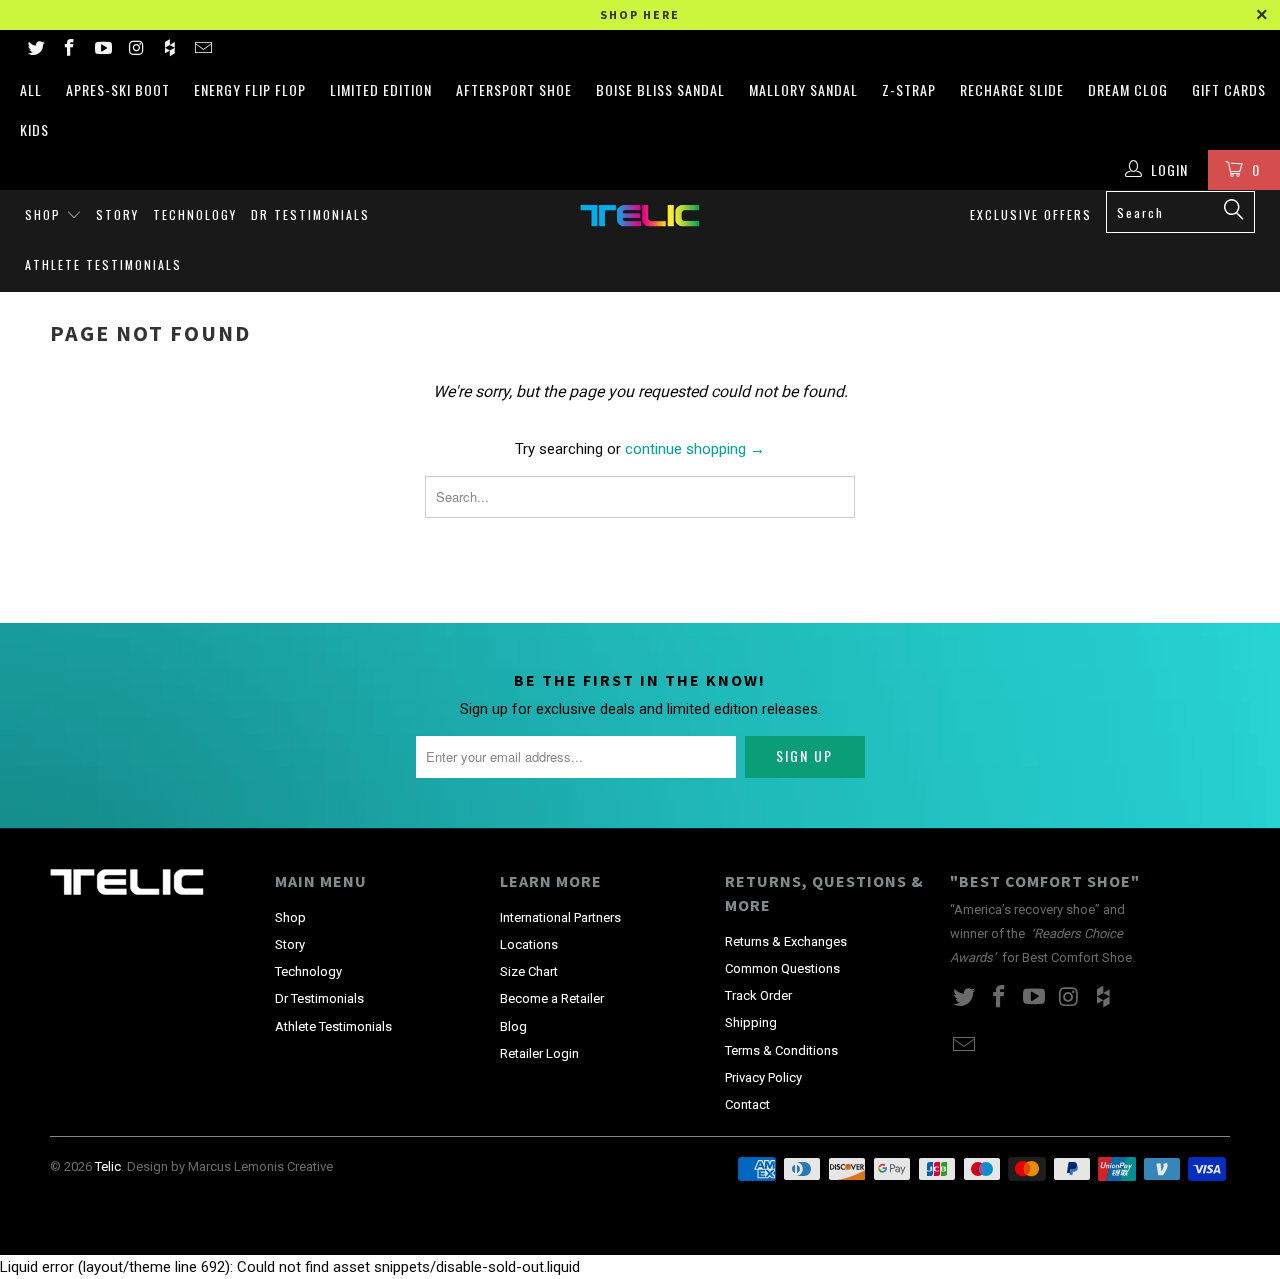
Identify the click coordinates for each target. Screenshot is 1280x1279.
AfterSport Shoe (514, 89)
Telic (108, 1166)
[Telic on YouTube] (102, 50)
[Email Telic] (203, 50)
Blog (513, 1026)
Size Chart (529, 971)
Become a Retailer (552, 998)
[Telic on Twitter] (35, 50)
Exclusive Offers (1031, 214)
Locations (529, 944)
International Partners (560, 917)
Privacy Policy (763, 1077)
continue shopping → (695, 449)
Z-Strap (909, 89)
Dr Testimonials (310, 214)
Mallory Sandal (803, 89)
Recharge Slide (1012, 89)
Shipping (751, 1022)
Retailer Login (539, 1053)
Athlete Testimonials (103, 264)
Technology (195, 214)
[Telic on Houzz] (169, 50)
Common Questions (782, 968)
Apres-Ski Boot (118, 89)
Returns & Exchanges (786, 941)
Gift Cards (1229, 89)
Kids (34, 129)
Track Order (758, 995)
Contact (747, 1104)
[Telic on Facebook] (69, 50)
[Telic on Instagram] (136, 50)
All (31, 89)
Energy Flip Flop (250, 89)
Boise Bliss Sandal (660, 89)
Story (117, 214)
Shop (45, 214)
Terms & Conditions (781, 1050)
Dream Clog (1128, 89)
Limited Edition (381, 89)
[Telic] (640, 215)
